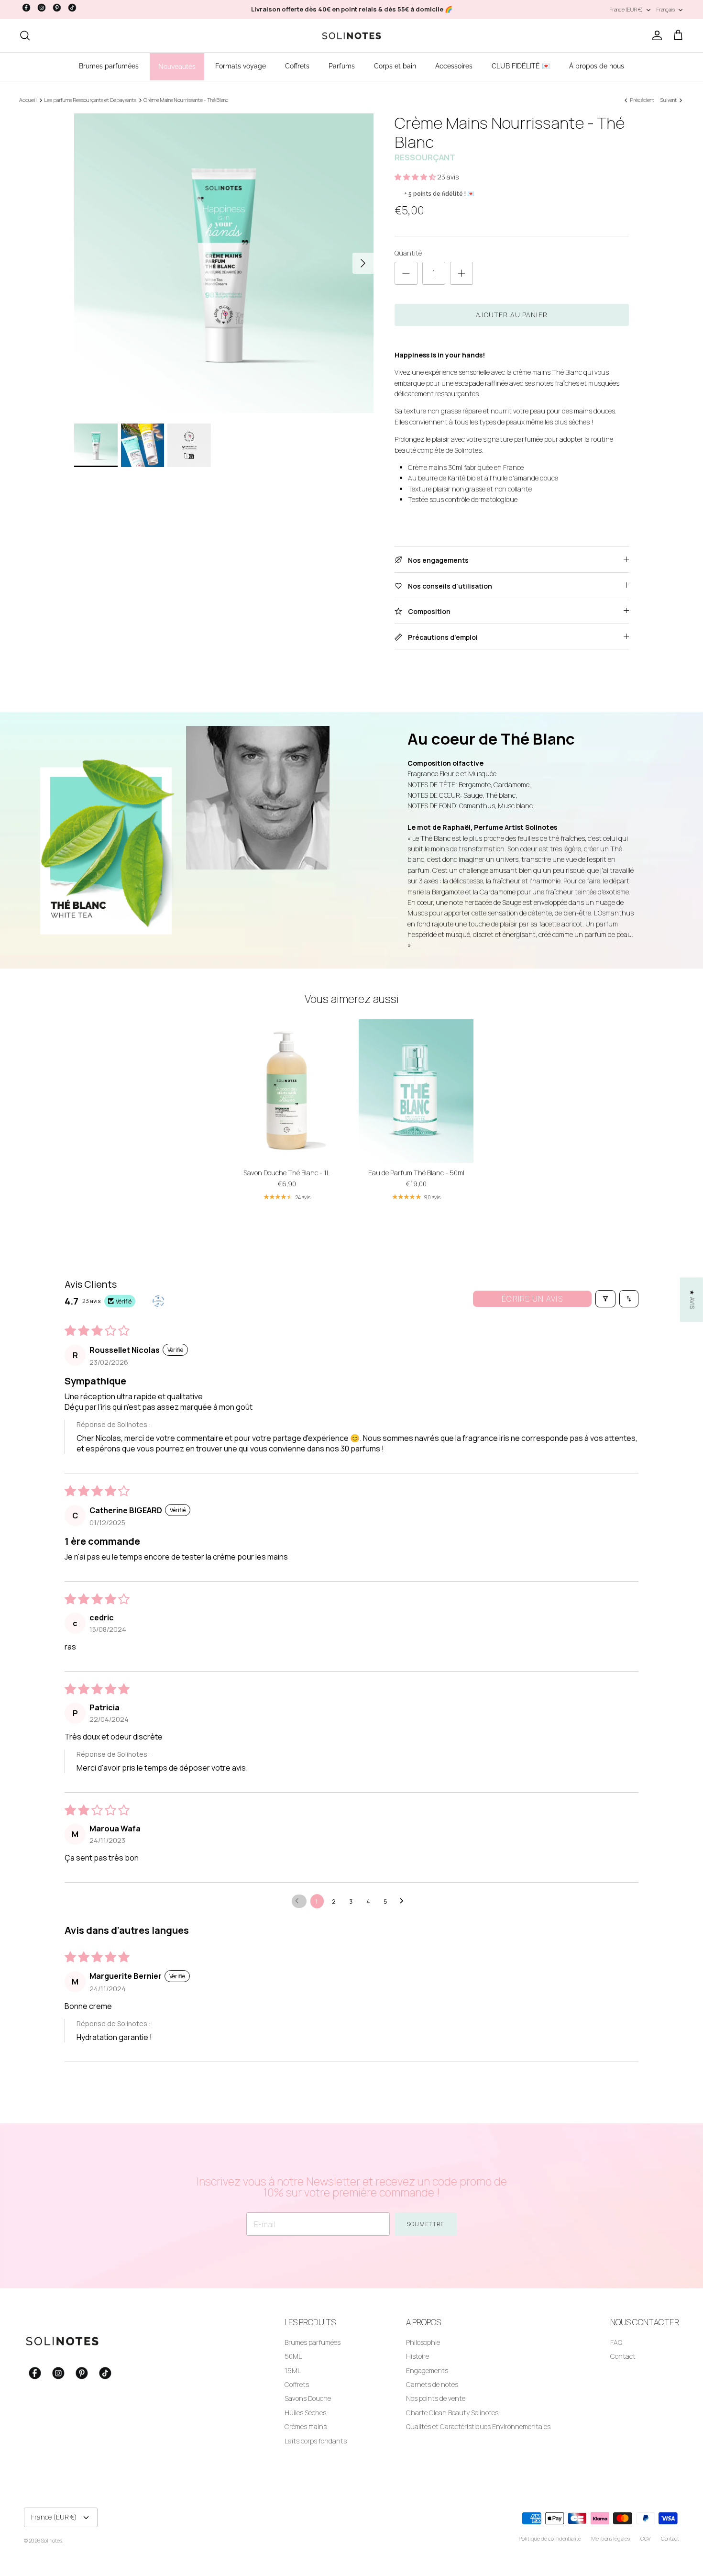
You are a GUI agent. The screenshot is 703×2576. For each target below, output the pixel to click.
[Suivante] (363, 263)
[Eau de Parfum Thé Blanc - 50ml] (416, 1091)
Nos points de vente (436, 2398)
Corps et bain (395, 66)
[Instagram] (42, 8)
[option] (224, 263)
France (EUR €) (626, 9)
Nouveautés (177, 67)
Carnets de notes (432, 2384)
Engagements (427, 2370)
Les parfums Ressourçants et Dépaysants (90, 100)
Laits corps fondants (316, 2441)
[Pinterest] (57, 8)
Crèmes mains (306, 2426)
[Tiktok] (72, 8)
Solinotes (52, 2540)
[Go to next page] (404, 1901)
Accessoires (454, 66)
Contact (623, 2356)
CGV (645, 2538)
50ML (293, 2356)
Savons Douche (308, 2398)
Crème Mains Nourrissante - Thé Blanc (186, 100)
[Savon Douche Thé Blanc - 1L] (287, 1091)
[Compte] (655, 35)
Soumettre (426, 2224)
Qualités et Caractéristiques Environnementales (478, 2426)
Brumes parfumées (109, 66)
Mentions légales (611, 2538)
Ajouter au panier (512, 315)
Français (666, 9)
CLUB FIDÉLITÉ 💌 (521, 66)
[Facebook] (26, 8)
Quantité (408, 253)
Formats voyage (241, 66)
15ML (293, 2370)
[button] (416, 177)
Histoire (417, 2356)
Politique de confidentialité (550, 2538)
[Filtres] (605, 1299)
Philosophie (423, 2342)
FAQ (616, 2342)
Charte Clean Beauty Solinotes (452, 2413)
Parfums (342, 66)
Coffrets (297, 66)
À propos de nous (597, 66)
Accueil (28, 100)
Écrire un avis (532, 1299)
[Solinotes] (351, 36)
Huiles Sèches (305, 2413)
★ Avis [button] (692, 1299)
